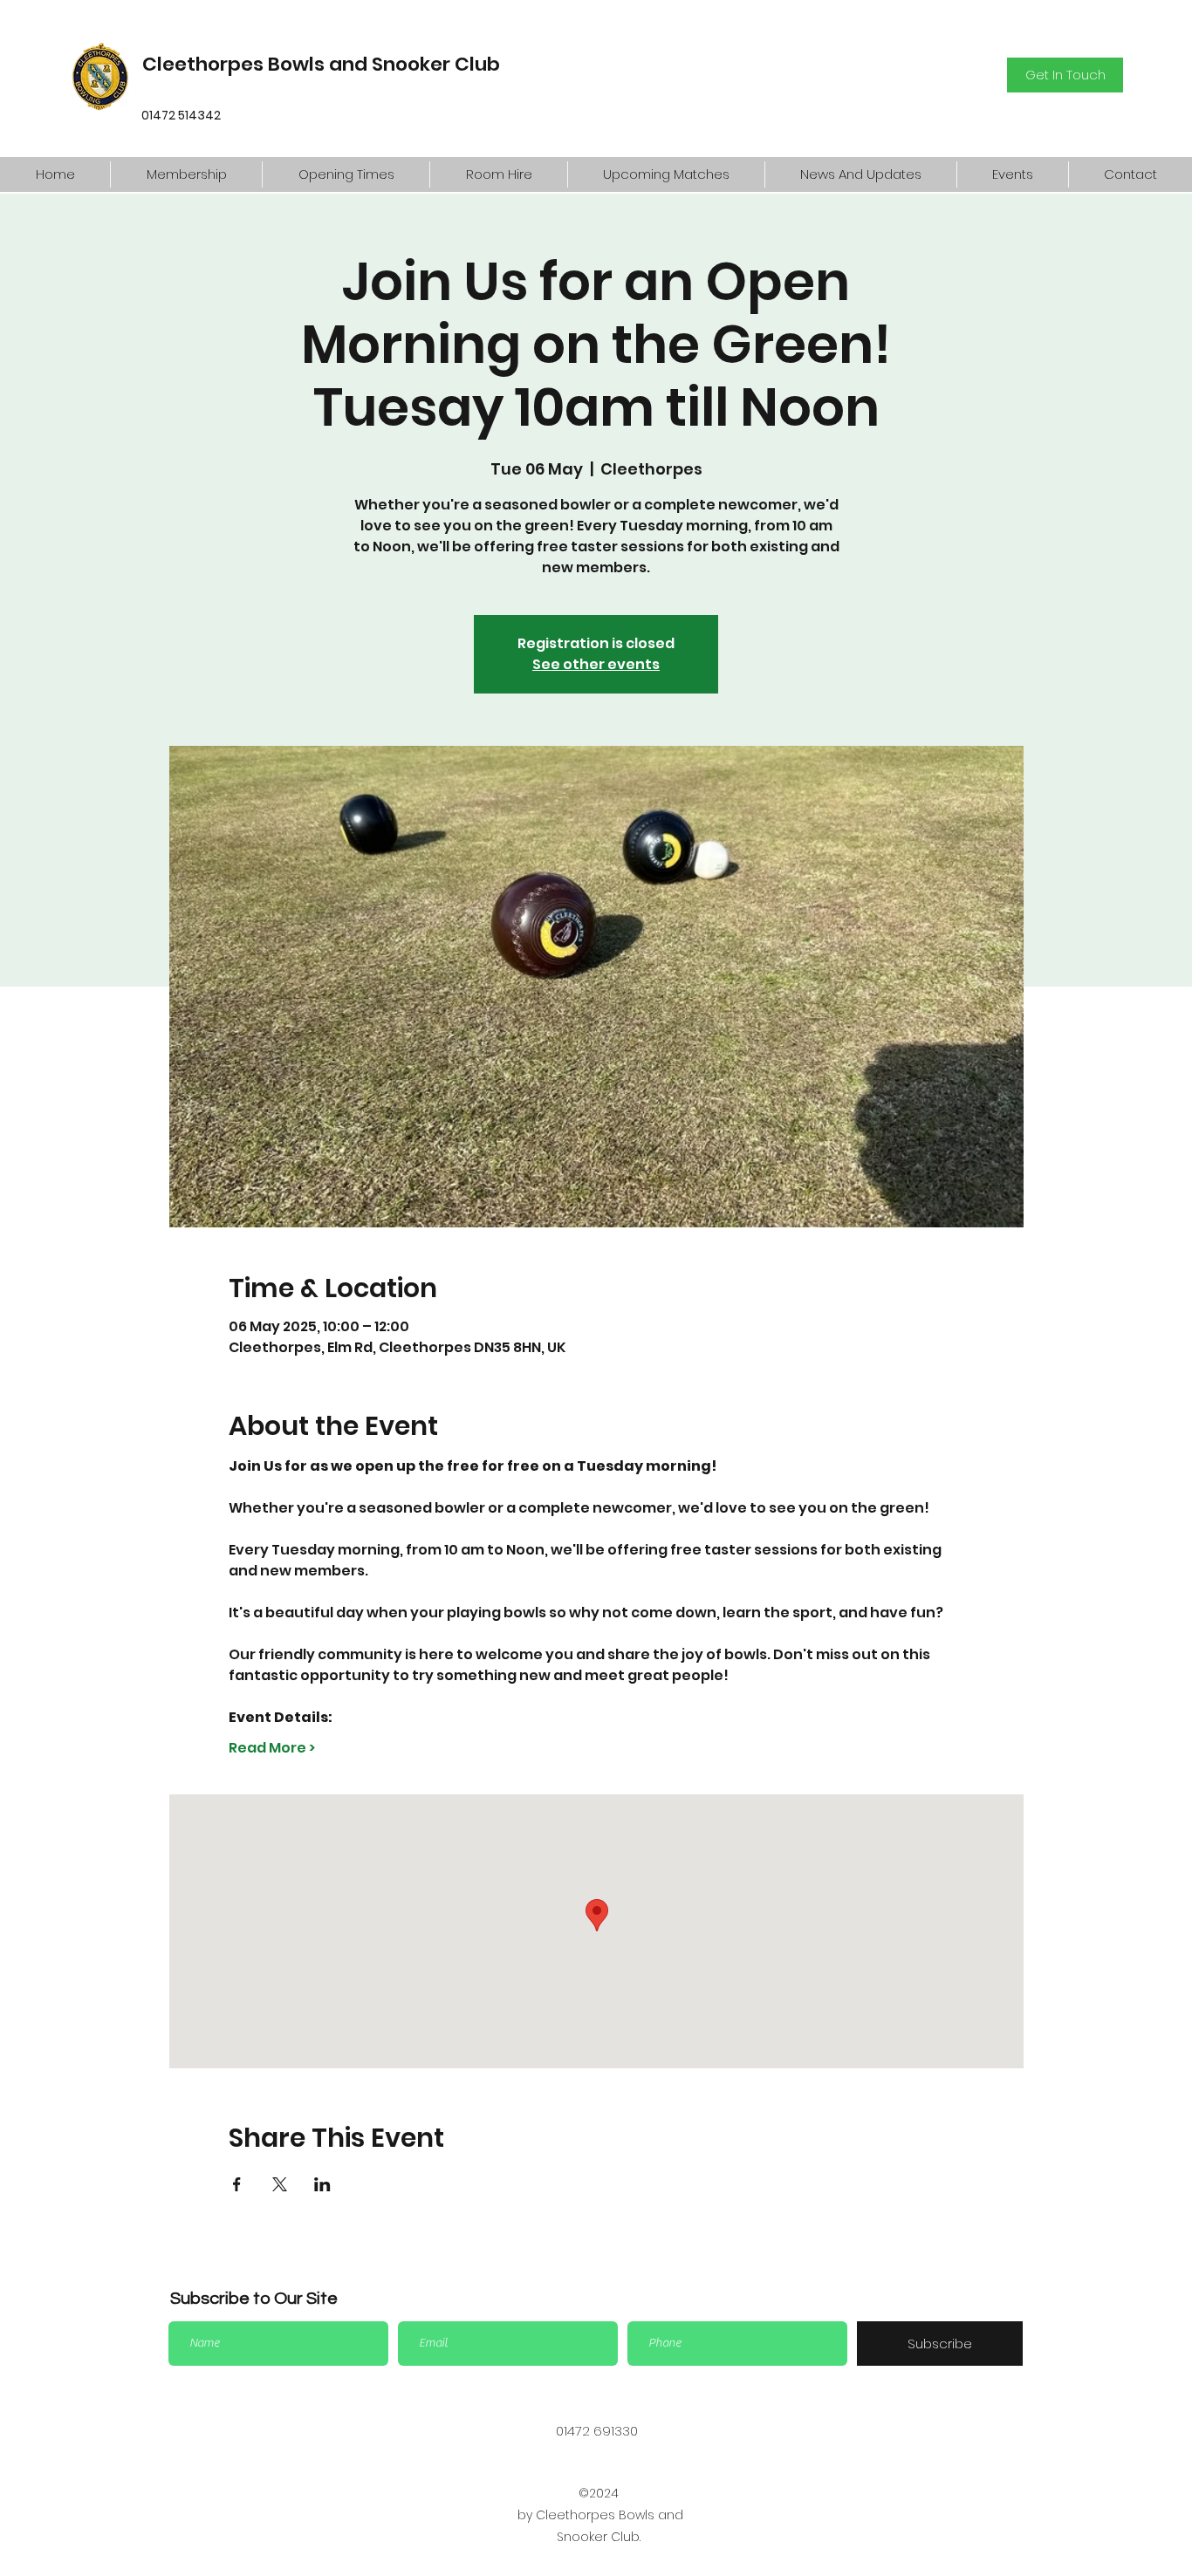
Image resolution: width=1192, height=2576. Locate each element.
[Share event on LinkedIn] (322, 2184)
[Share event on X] (280, 2184)
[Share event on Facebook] (237, 2184)
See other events (596, 664)
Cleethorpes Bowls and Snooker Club (321, 64)
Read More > (272, 1748)
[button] (186, 174)
